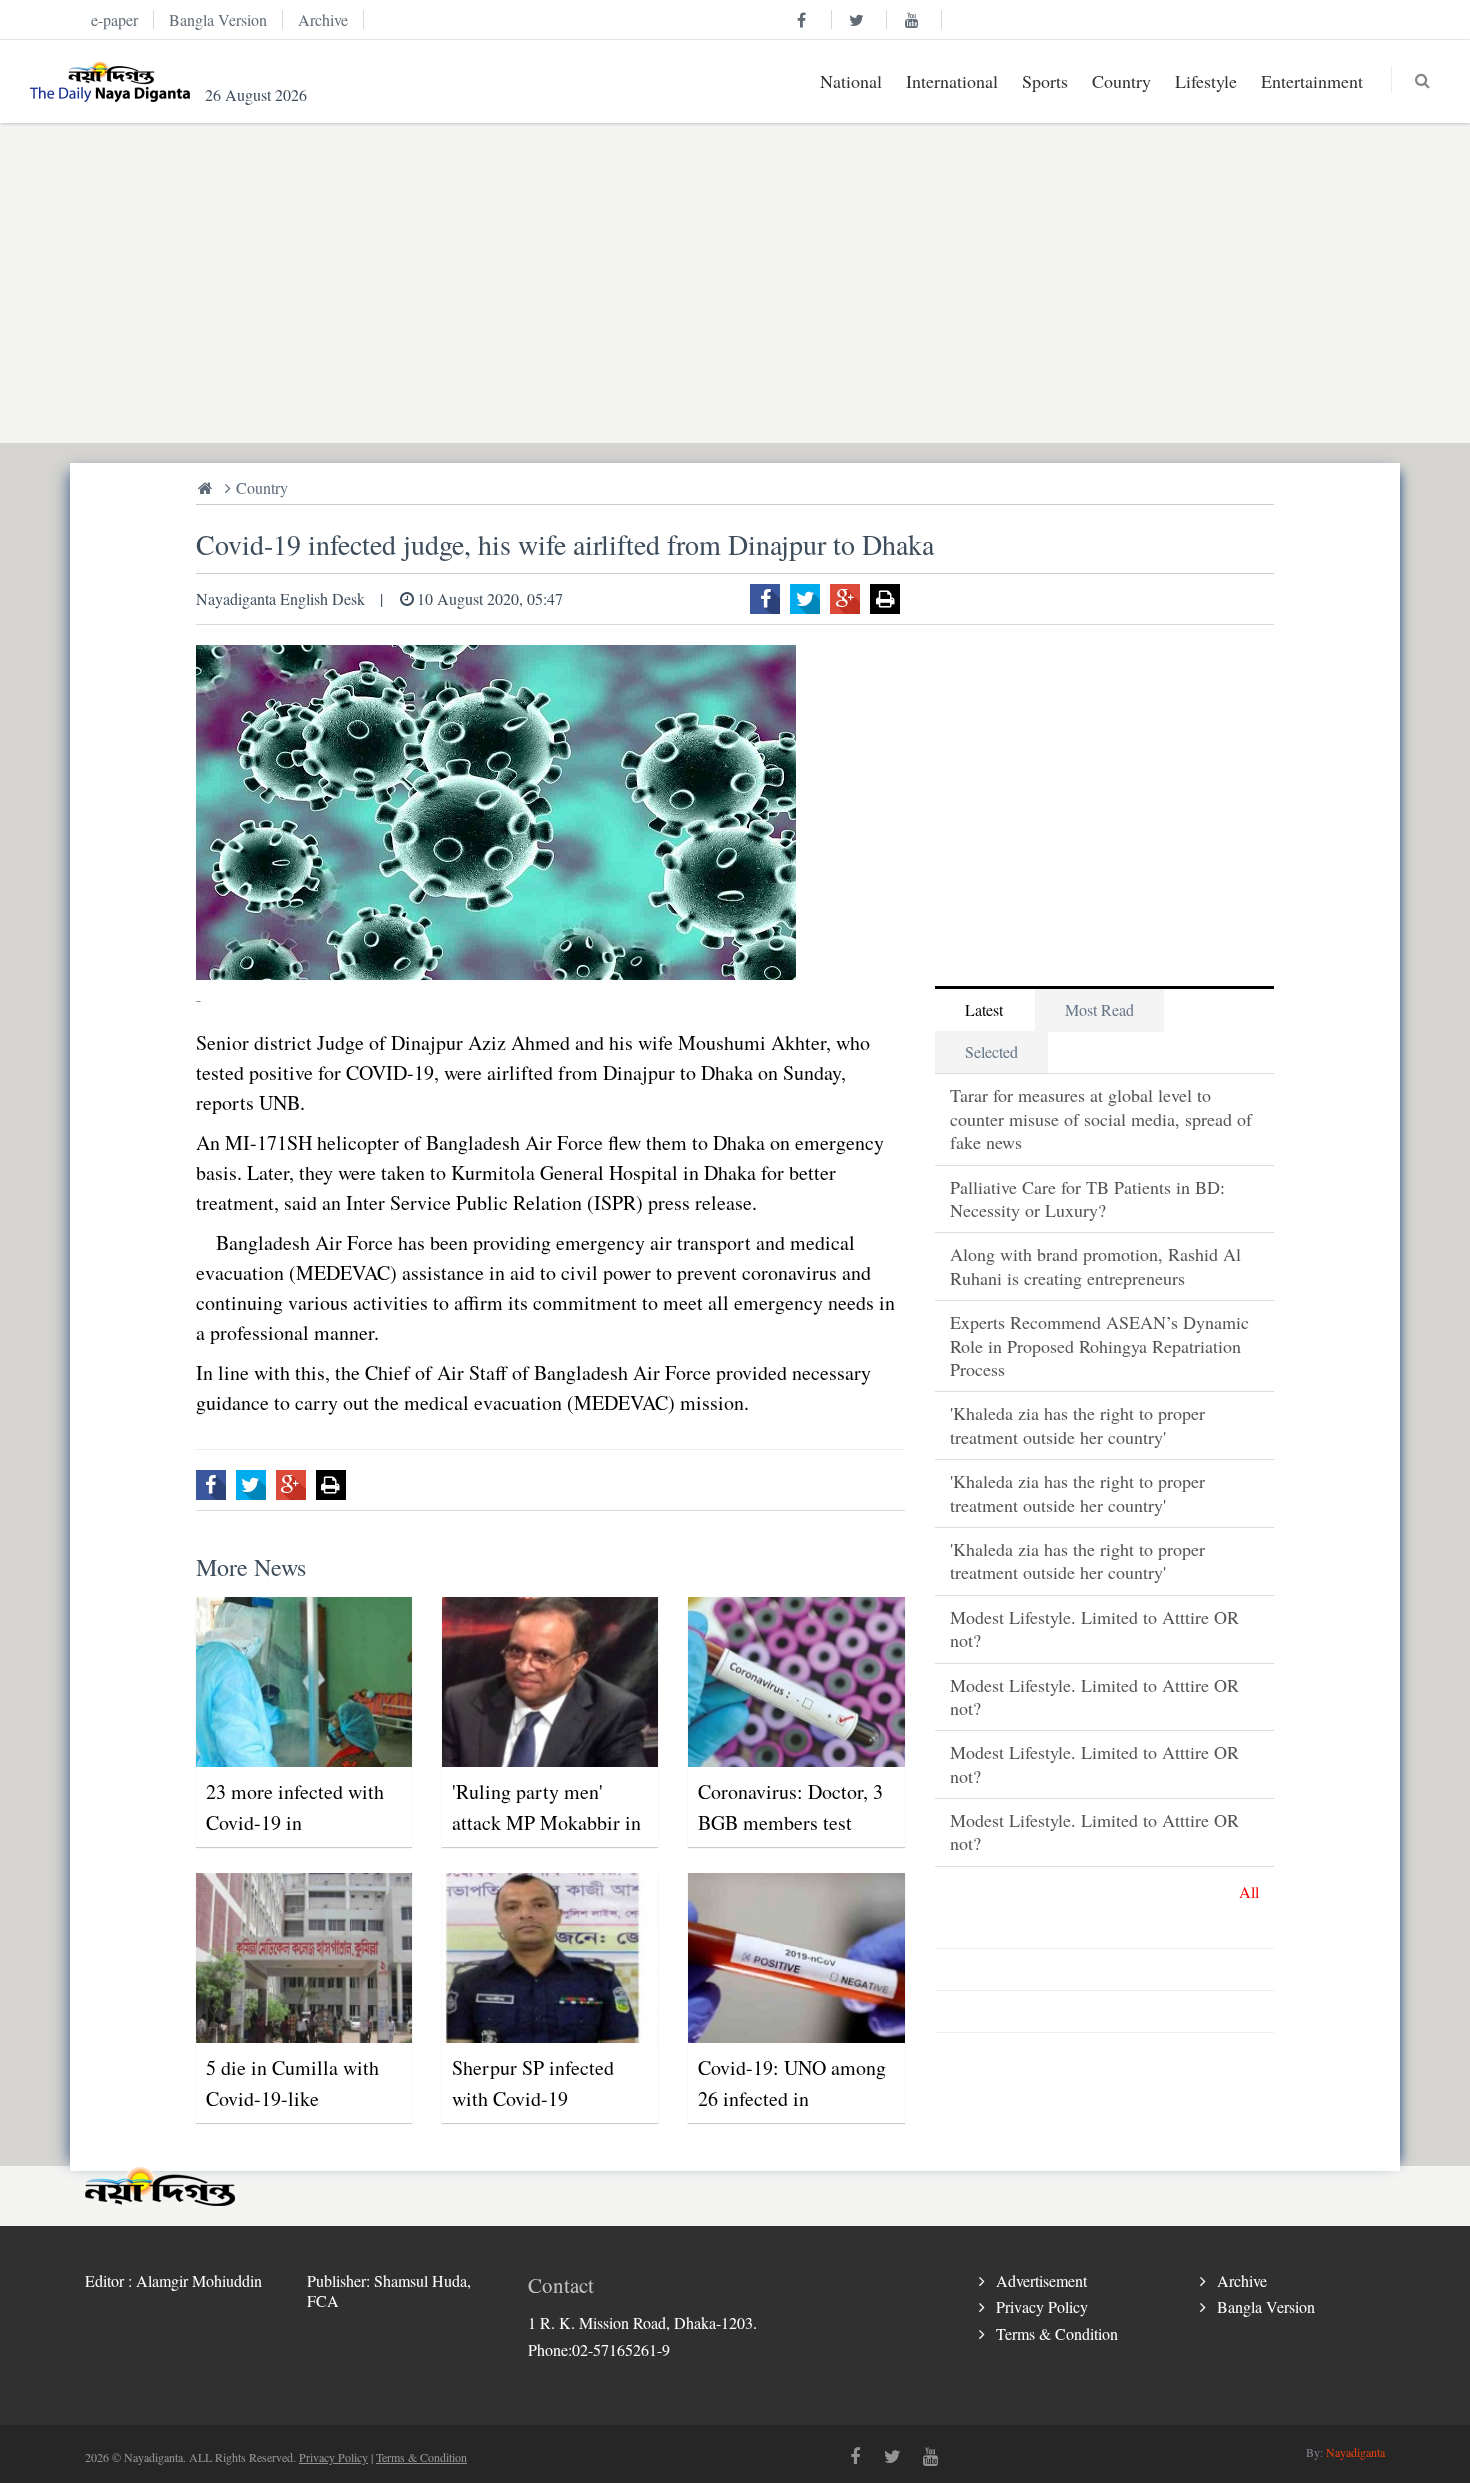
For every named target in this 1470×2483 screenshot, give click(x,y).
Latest (984, 1009)
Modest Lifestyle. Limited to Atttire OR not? (1094, 1628)
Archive (1242, 2280)
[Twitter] (805, 599)
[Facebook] (765, 599)
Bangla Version (1266, 2306)
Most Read (1099, 1009)
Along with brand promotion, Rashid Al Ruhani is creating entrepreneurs (1095, 1265)
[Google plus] (845, 599)
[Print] (885, 599)
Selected (991, 1051)
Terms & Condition (1057, 2333)
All (1249, 1891)
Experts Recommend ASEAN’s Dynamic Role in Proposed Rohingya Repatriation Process (1099, 1345)
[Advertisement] (685, 283)
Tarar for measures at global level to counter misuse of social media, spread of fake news (1101, 1118)
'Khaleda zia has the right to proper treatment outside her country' (1077, 1424)
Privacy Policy (1042, 2306)
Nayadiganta (1355, 2452)
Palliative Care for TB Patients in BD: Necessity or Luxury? (1087, 1198)
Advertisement (1041, 2280)
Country (262, 487)
